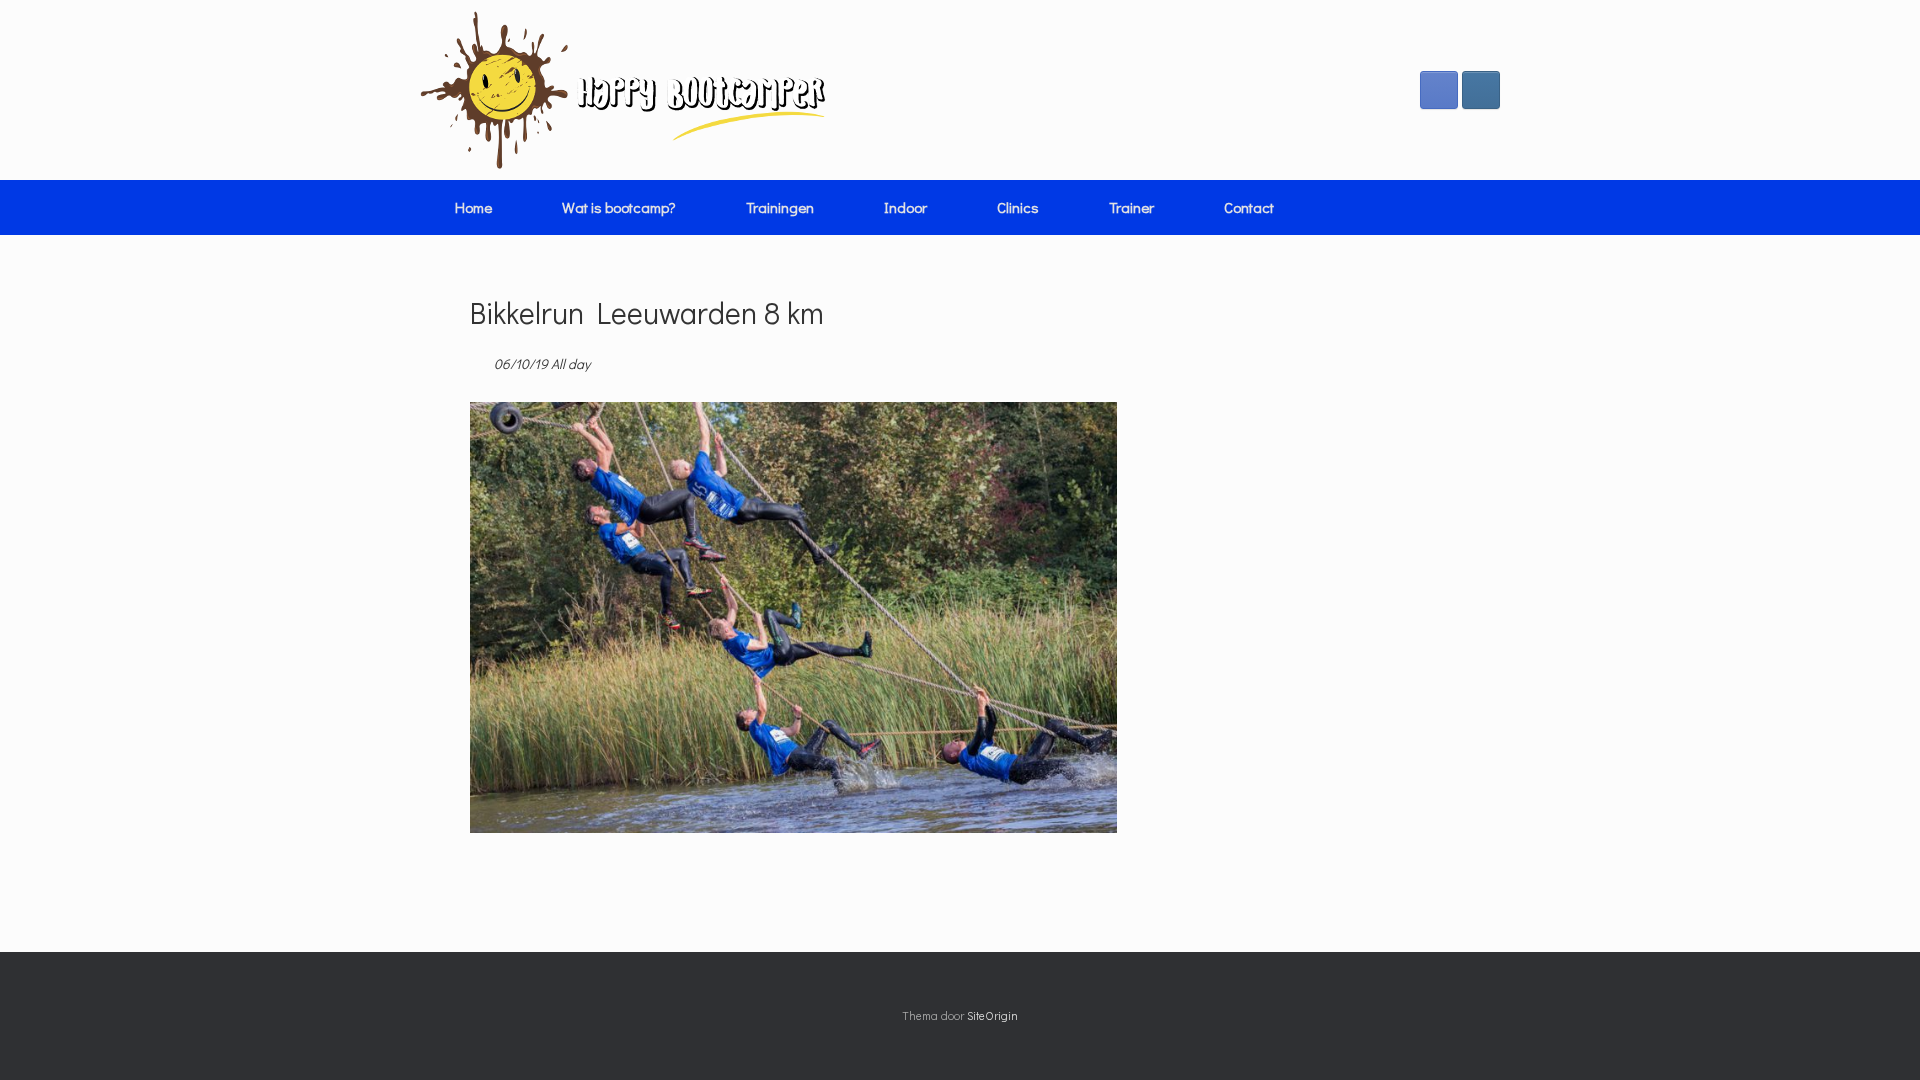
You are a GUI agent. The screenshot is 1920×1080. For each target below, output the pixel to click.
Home (473, 207)
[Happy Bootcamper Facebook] (1439, 90)
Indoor (905, 207)
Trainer (1131, 207)
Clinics (1018, 207)
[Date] (480, 359)
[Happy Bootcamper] (623, 90)
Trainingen (780, 207)
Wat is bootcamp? (619, 207)
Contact (1249, 207)
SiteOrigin (992, 1015)
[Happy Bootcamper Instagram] (1481, 90)
